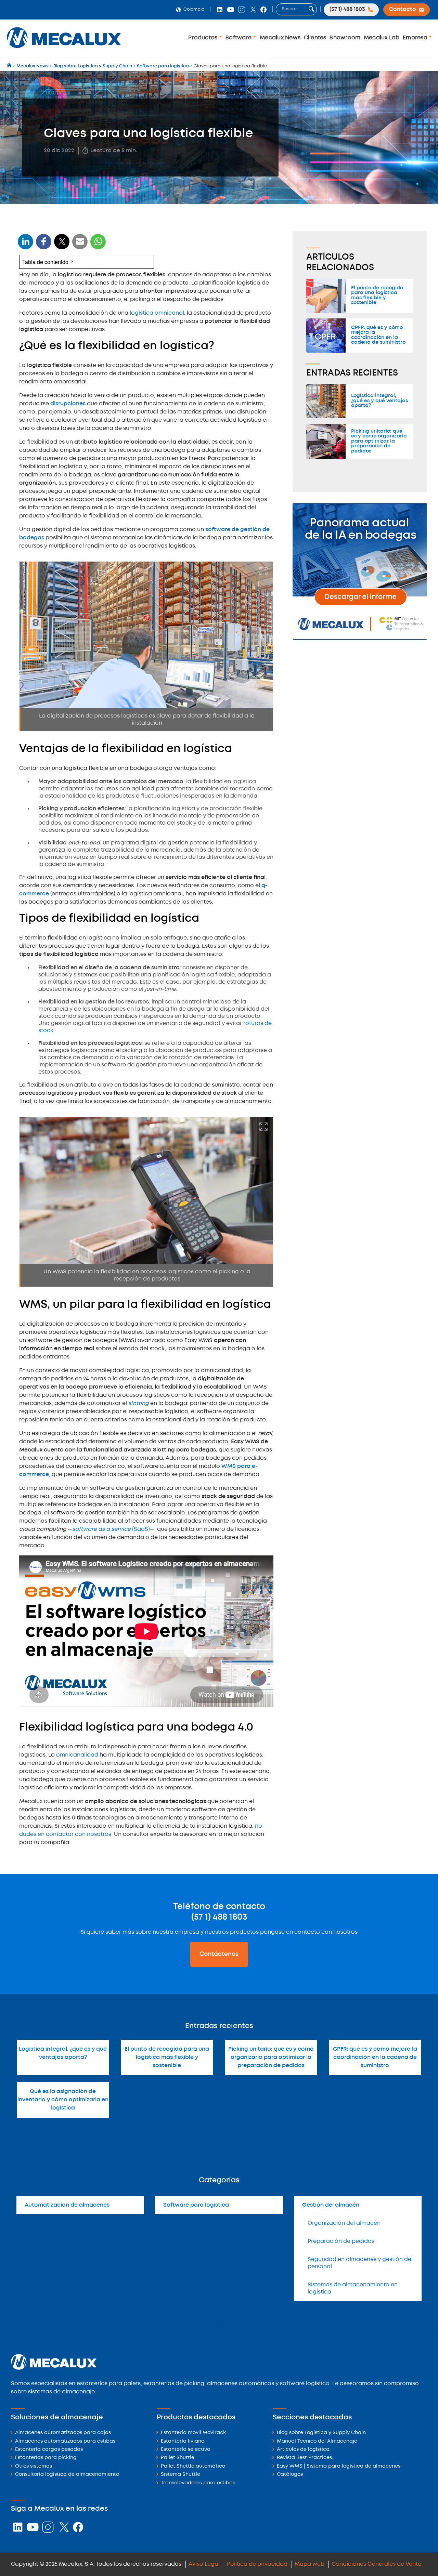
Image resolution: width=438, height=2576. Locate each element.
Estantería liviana (183, 2441)
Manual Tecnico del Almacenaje (317, 2441)
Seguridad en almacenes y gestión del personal (360, 2263)
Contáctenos (219, 1954)
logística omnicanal (157, 313)
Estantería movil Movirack (193, 2433)
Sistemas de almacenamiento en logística (353, 2288)
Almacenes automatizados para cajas (63, 2433)
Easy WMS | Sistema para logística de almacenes (339, 2466)
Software (239, 38)
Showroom (345, 38)
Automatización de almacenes (67, 2205)
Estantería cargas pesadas (49, 2450)
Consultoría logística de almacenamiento (67, 2475)
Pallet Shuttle (178, 2458)
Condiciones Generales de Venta (377, 2564)
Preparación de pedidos (341, 2241)
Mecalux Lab (382, 38)
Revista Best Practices (304, 2458)
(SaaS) (111, 1529)
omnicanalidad (78, 1755)
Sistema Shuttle (181, 2475)
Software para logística (196, 2205)
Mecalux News (280, 38)
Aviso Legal (204, 2564)
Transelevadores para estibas (198, 2483)
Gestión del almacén (331, 2205)
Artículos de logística (303, 2450)
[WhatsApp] (80, 246)
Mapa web (310, 2564)
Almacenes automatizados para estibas (65, 2441)
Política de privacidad (257, 2564)
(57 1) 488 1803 (219, 1917)
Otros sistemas (34, 2466)
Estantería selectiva (186, 2450)
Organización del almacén (344, 2223)
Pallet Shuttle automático (193, 2466)
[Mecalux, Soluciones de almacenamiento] (64, 50)
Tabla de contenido (45, 262)
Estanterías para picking (46, 2458)
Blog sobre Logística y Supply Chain (321, 2433)
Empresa (416, 38)
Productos (204, 38)
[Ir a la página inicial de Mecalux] (10, 66)
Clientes (315, 38)
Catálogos (290, 2475)
